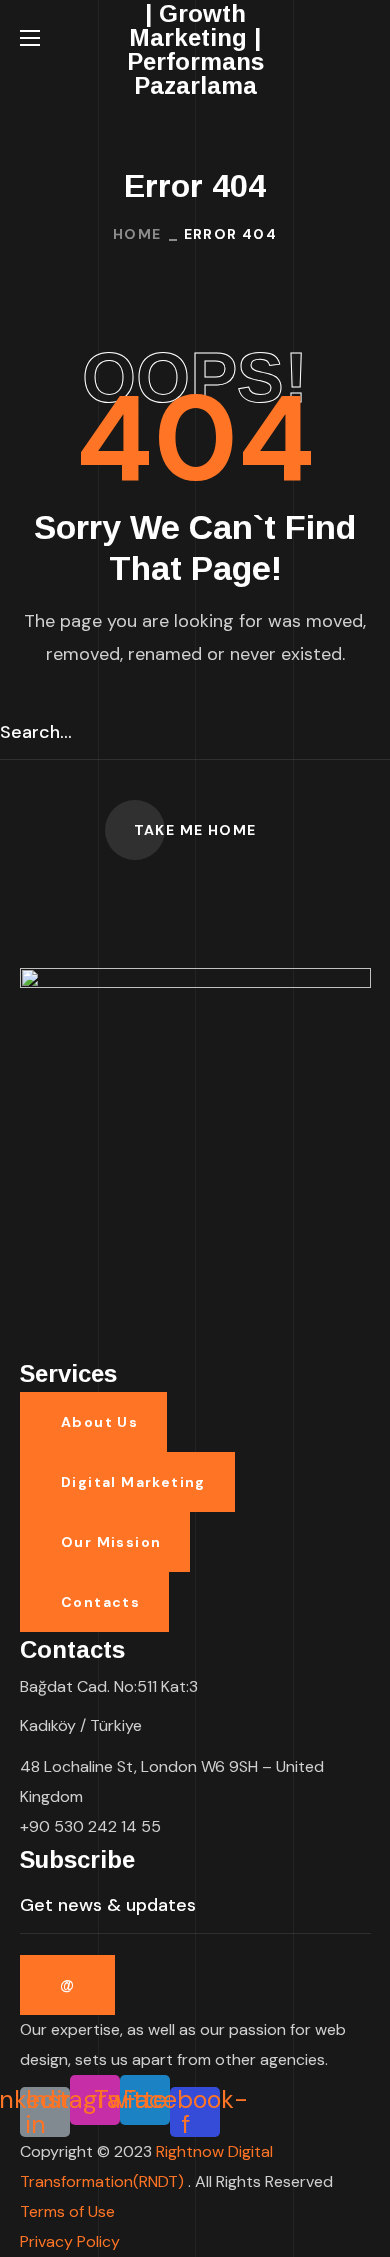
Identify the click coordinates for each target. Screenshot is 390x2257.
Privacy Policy (70, 2241)
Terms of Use (67, 2211)
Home (137, 234)
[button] (363, 38)
